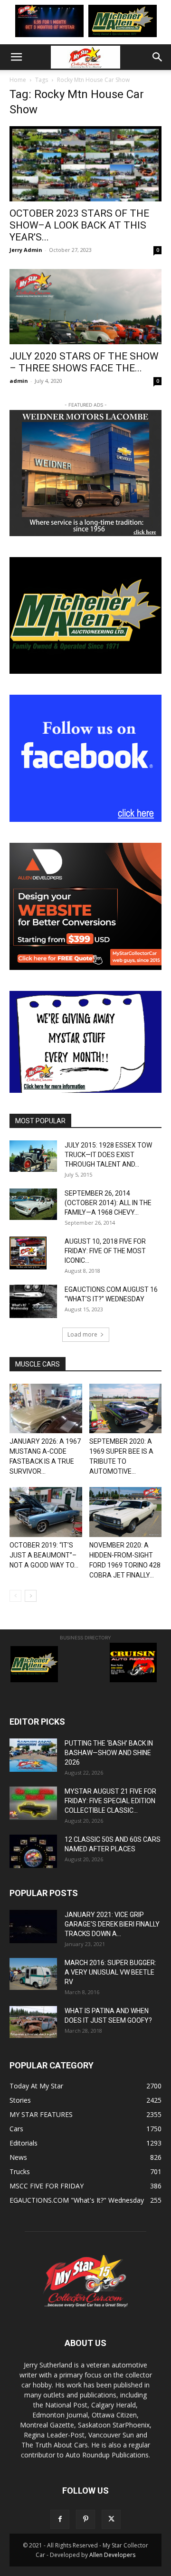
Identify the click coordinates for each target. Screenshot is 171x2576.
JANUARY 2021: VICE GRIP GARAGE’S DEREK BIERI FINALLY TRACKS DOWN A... (112, 1924)
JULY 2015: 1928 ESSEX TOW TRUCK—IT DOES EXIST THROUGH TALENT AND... (108, 1155)
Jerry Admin (26, 250)
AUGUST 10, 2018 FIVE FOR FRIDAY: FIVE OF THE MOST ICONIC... (105, 1251)
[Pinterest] (85, 2519)
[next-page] (31, 1596)
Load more (82, 1334)
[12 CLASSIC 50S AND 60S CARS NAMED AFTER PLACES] (33, 1851)
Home (18, 80)
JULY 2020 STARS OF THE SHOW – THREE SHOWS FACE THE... (84, 362)
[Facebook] (60, 2519)
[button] (16, 57)
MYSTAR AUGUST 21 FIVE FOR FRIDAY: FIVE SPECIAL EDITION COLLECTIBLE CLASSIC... (110, 1801)
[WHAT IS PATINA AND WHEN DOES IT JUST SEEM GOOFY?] (33, 2022)
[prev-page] (15, 1596)
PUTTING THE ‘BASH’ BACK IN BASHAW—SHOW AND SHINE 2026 (109, 1753)
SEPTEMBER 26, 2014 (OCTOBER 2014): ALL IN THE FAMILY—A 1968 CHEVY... (108, 1203)
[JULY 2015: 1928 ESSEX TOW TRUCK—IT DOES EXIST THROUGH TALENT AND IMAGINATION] (33, 1156)
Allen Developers (112, 2555)
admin (19, 381)
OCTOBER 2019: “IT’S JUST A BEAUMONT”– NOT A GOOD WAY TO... (44, 1555)
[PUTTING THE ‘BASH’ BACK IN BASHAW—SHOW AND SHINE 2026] (33, 1755)
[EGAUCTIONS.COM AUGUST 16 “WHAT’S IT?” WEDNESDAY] (33, 1301)
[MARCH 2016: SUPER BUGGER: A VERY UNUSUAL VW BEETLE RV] (33, 1974)
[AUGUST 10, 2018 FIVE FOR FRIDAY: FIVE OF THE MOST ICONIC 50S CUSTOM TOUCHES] (28, 1253)
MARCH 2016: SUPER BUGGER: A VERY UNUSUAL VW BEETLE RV (110, 1972)
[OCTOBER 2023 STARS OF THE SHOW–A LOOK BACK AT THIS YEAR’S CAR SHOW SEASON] (85, 164)
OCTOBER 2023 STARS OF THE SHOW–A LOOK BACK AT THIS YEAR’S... (79, 225)
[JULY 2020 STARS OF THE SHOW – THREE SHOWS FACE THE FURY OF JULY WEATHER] (85, 307)
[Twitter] (111, 2519)
